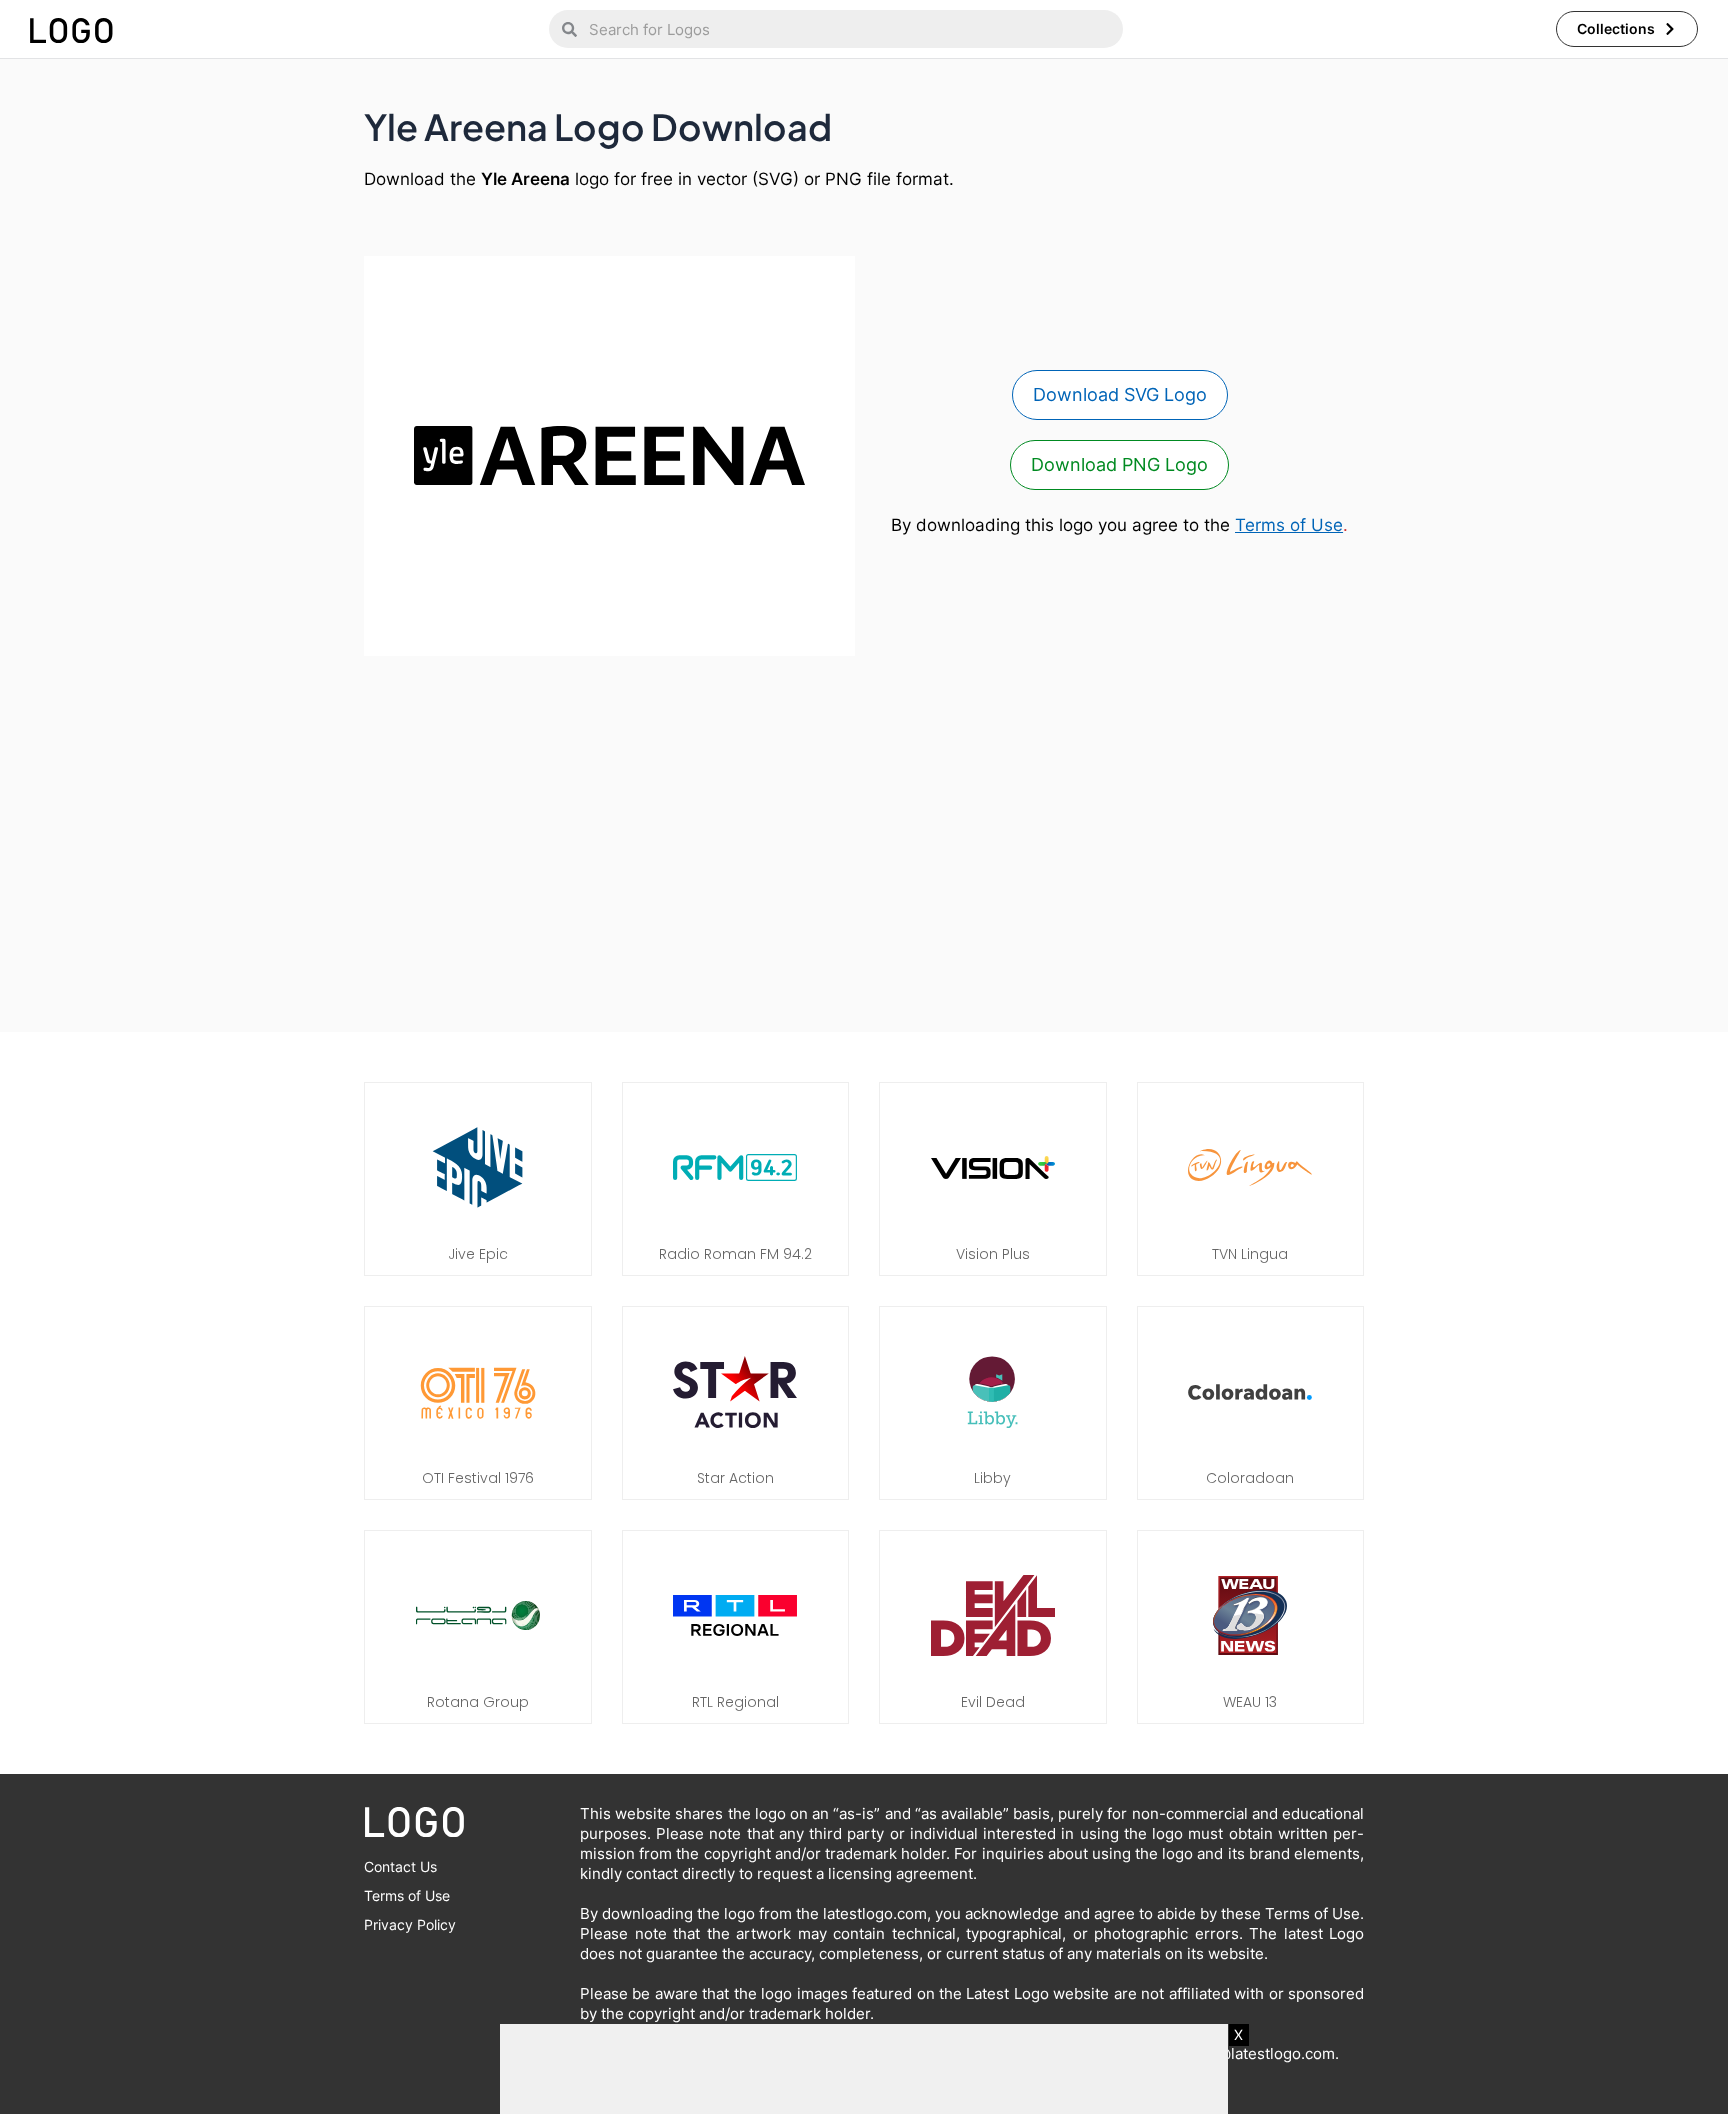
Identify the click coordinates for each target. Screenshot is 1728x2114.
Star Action (735, 1478)
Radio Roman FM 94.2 (735, 1254)
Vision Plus (993, 1254)
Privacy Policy (410, 1924)
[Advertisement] (864, 834)
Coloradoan (1250, 1478)
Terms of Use (1289, 525)
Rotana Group (478, 1702)
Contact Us (400, 1866)
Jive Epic (478, 1254)
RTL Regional (735, 1702)
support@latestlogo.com (1248, 2053)
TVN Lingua (1250, 1254)
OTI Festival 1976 (478, 1478)
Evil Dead (993, 1702)
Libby (992, 1478)
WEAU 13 (1250, 1702)
